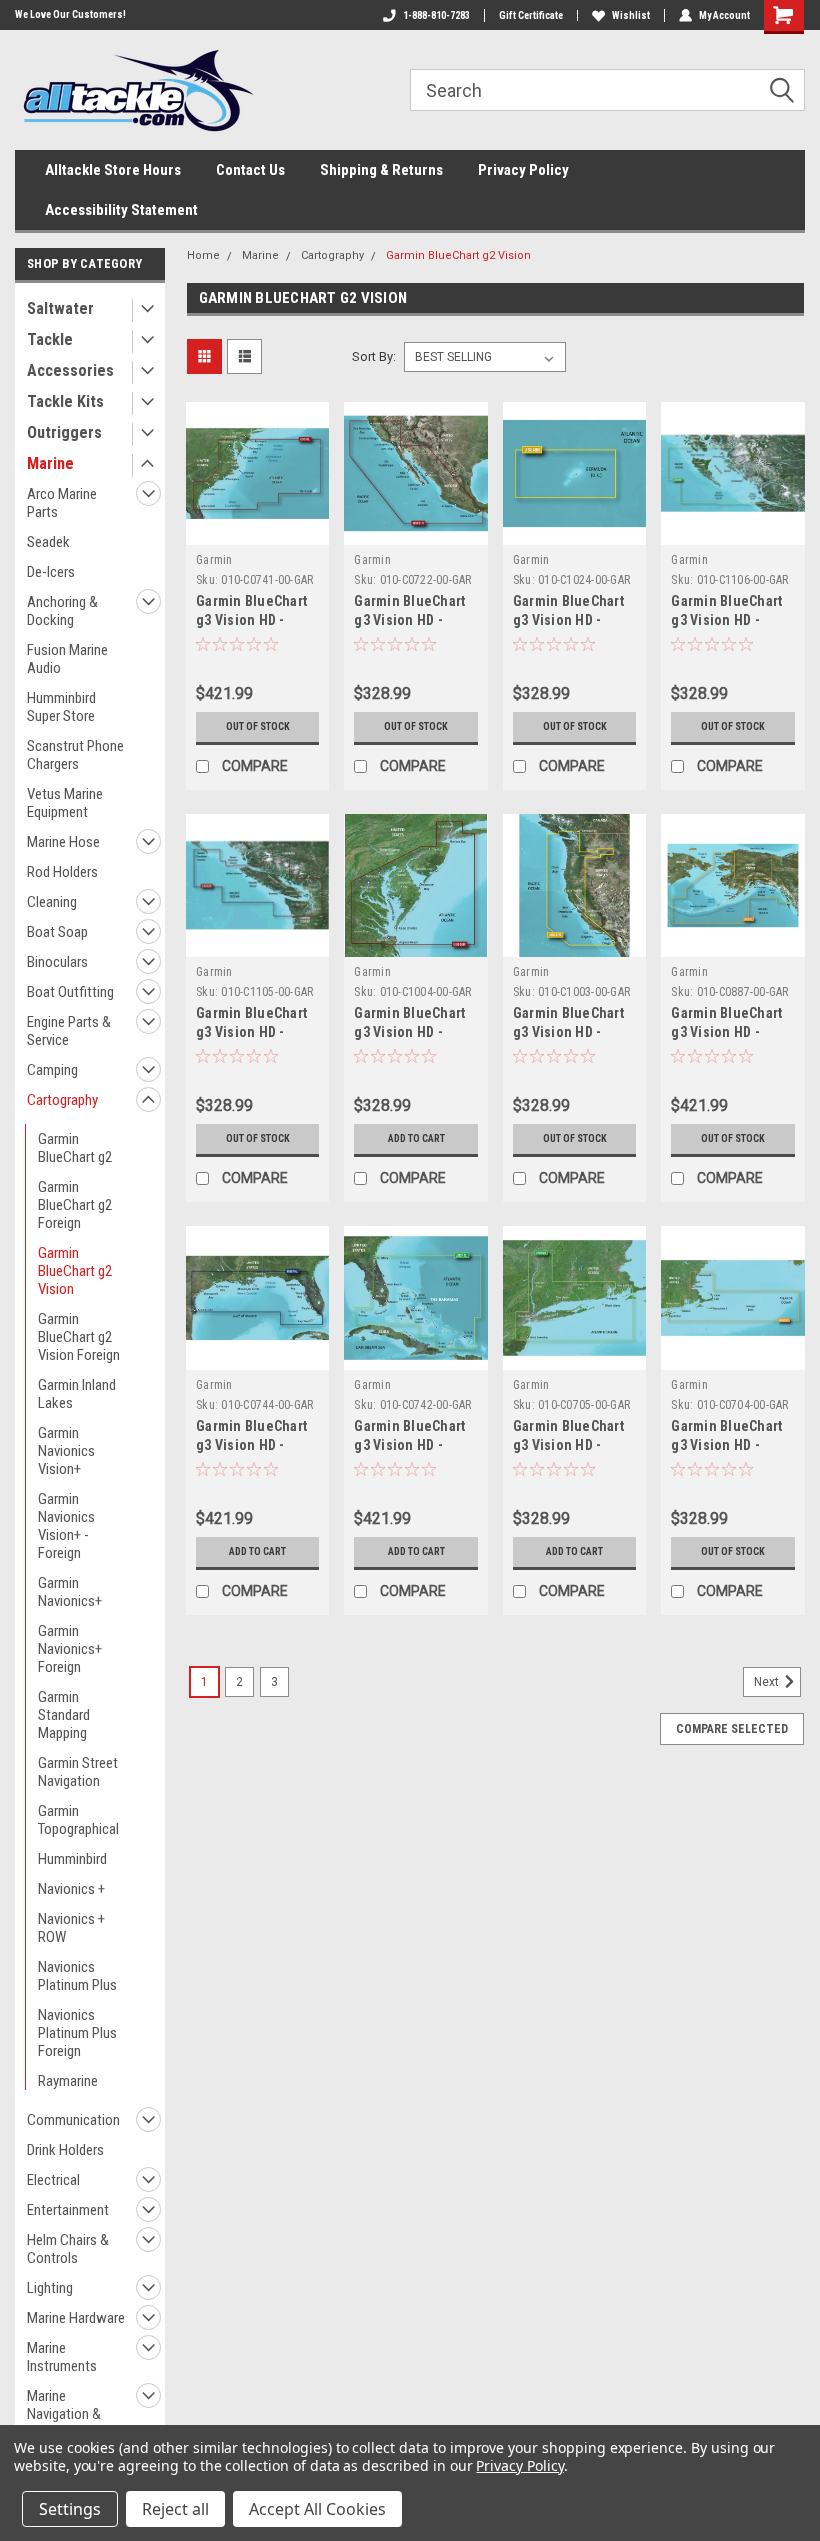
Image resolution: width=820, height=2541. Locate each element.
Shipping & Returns (381, 170)
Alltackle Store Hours (113, 170)
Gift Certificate (531, 15)
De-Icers (51, 572)
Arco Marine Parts (62, 503)
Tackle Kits (65, 401)
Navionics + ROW (71, 1928)
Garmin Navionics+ (70, 1592)
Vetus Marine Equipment (65, 803)
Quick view (257, 529)
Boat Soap (57, 932)
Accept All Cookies (317, 2509)
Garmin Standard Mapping (64, 1715)
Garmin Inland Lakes (77, 1394)
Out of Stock (258, 726)
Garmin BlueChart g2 (75, 1148)
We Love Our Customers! (70, 14)
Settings (70, 2509)
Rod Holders (62, 872)
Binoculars (57, 962)
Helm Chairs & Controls (68, 2249)
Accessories (70, 370)
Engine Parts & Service (69, 1031)
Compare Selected (732, 1729)
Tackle (50, 339)
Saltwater (60, 308)
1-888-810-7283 (436, 15)
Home (203, 255)
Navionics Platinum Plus (77, 1976)
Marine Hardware (76, 2318)
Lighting (50, 2288)
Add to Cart (416, 1138)
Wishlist (631, 15)
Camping (52, 1070)
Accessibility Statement (121, 210)
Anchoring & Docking (62, 611)
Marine (50, 463)
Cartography (62, 1100)
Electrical (53, 2180)
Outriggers (64, 432)
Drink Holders (65, 2150)
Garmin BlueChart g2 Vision (75, 1271)
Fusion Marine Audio (67, 659)
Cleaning (52, 902)
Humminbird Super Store (61, 707)
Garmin (214, 560)
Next (768, 1682)
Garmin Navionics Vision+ (66, 1451)
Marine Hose (63, 842)
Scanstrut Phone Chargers (75, 755)
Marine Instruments (62, 2357)
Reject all (175, 2509)
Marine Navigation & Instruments (64, 2414)
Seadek (48, 542)
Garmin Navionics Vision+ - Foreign (66, 1526)
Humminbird (72, 1859)
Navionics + (71, 1889)
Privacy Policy (523, 170)
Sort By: (374, 356)
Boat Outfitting (70, 992)
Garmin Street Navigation (78, 1772)
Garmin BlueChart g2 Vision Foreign (79, 1337)
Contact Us (250, 170)
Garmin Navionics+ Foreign (70, 1649)
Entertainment (68, 2210)
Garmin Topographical (78, 1820)
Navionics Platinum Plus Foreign (77, 2033)
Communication (73, 2120)
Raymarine (68, 2081)
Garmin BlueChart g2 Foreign (75, 1205)
